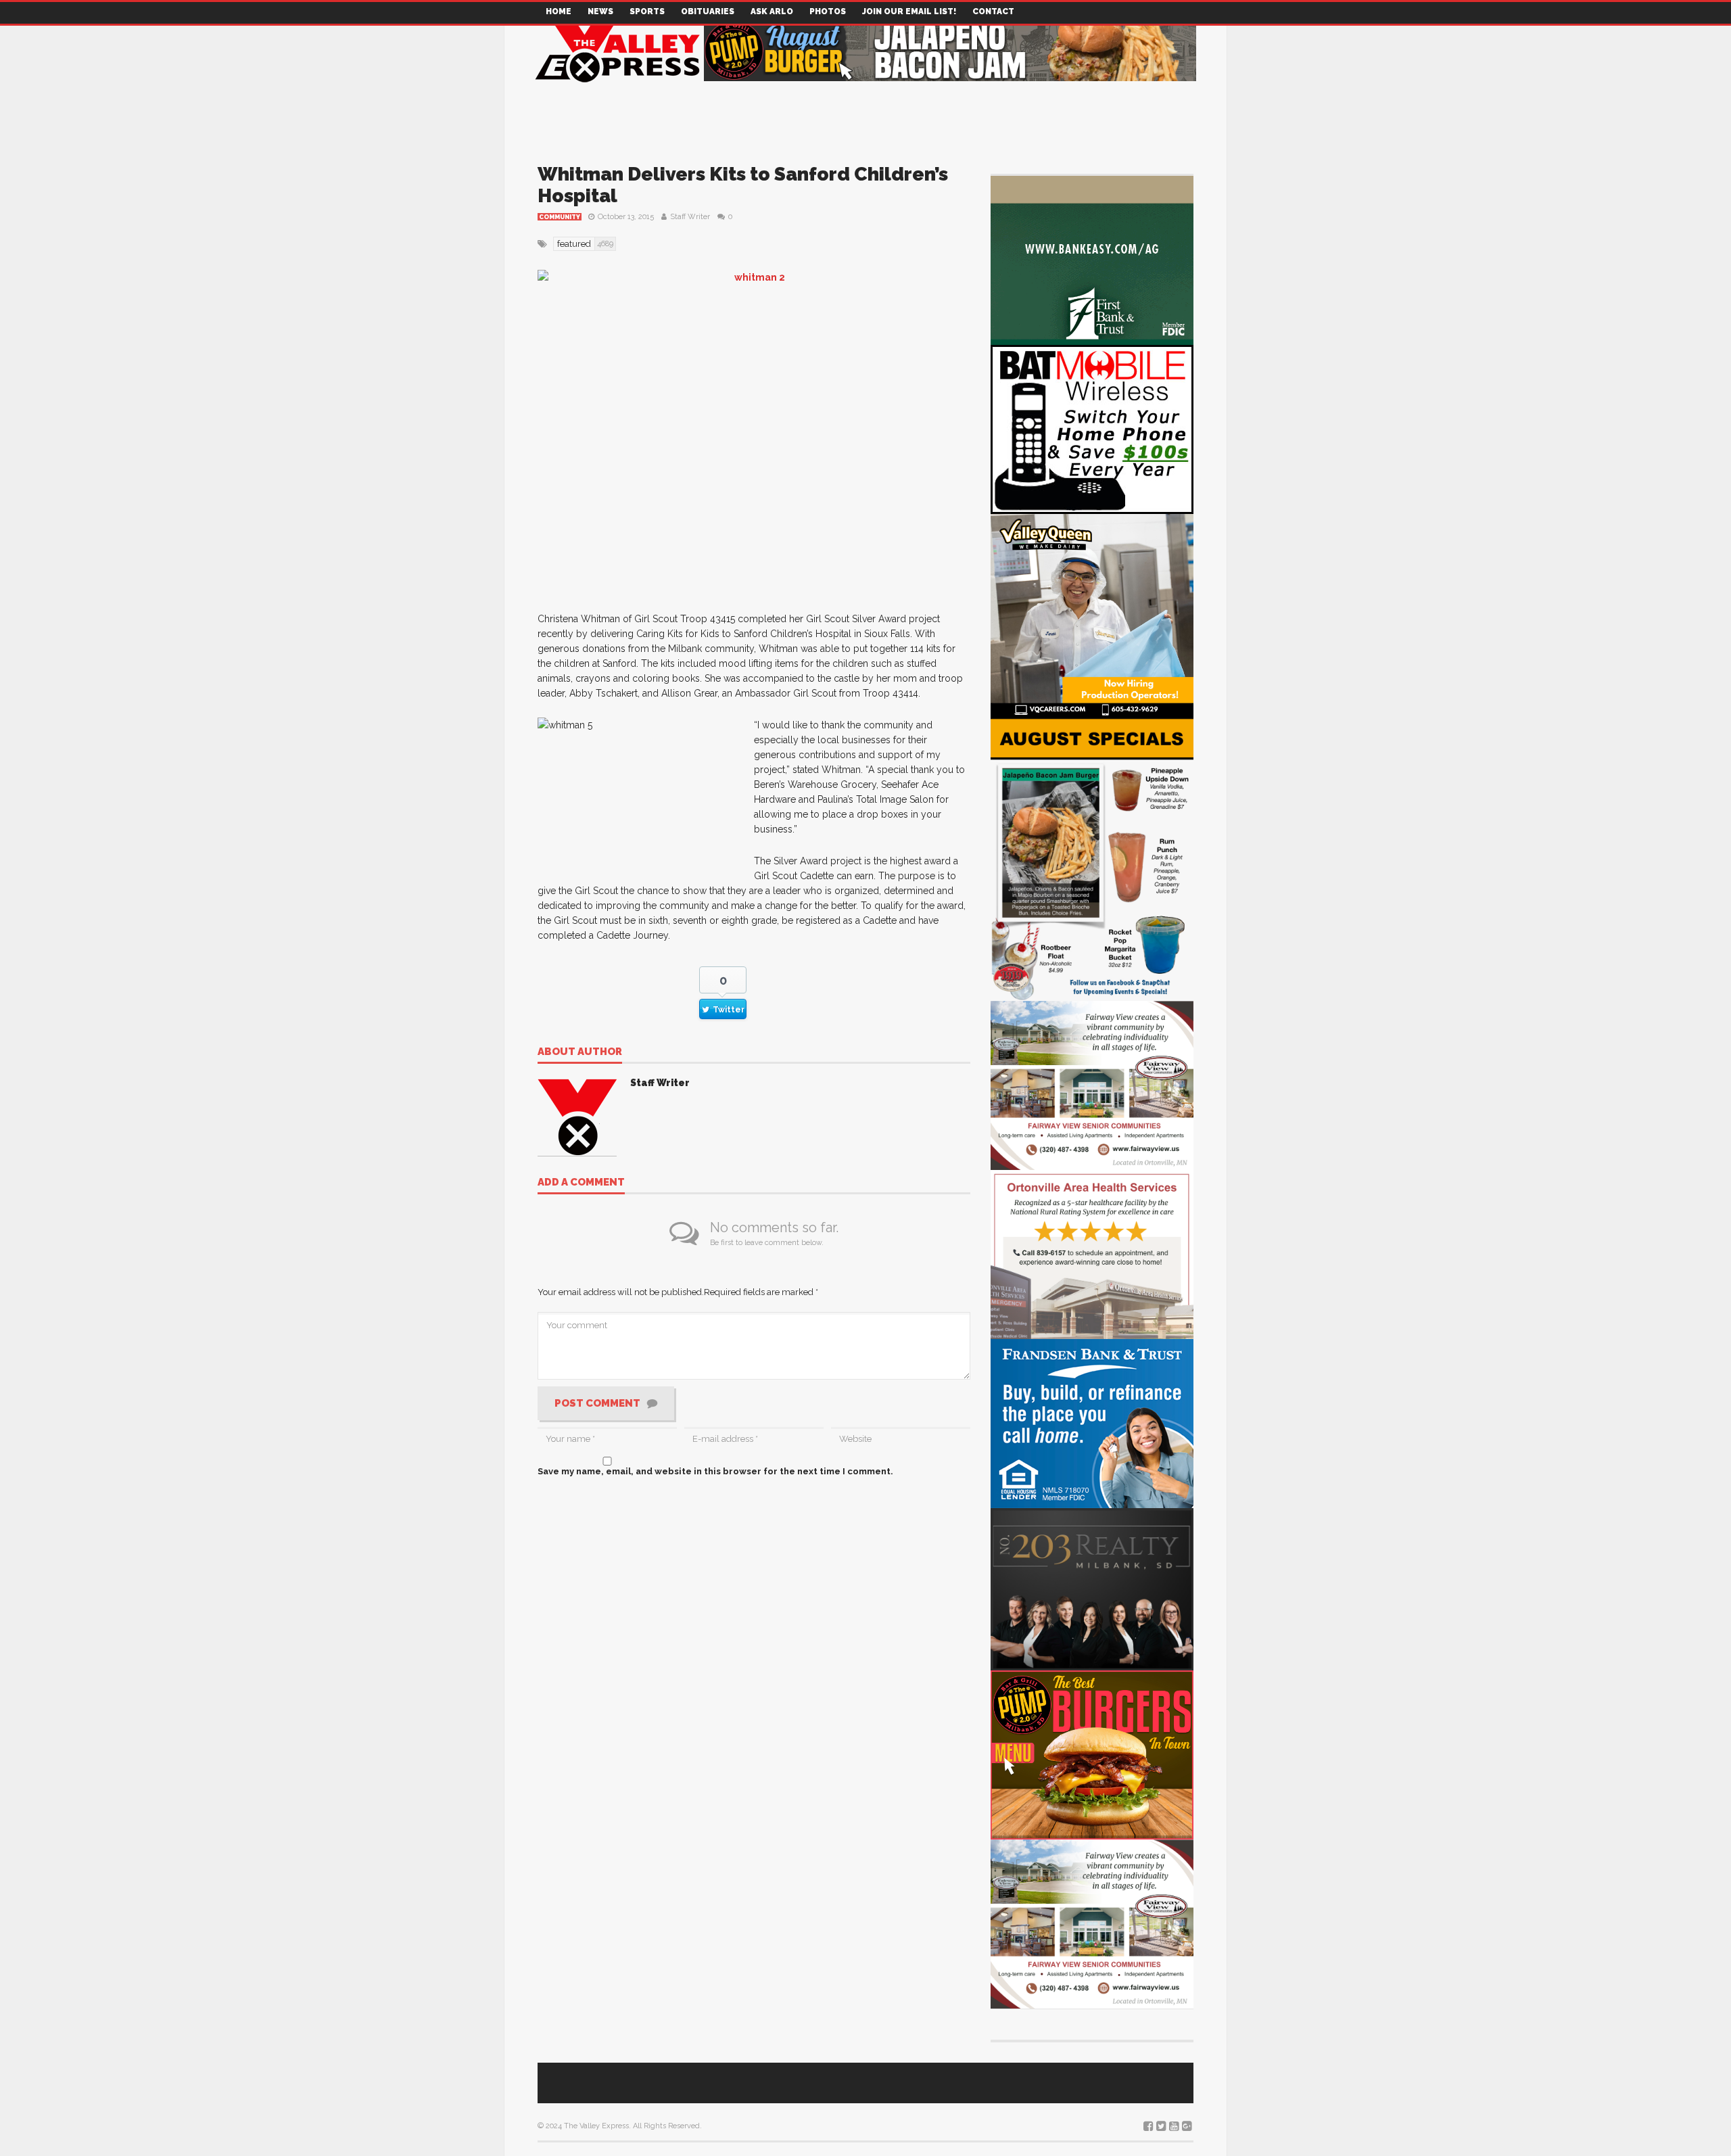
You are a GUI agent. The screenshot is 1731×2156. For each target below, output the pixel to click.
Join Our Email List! (909, 11)
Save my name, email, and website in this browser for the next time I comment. (715, 1471)
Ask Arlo (772, 11)
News (600, 11)
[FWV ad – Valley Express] (1092, 1084)
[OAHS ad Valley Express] (1092, 1253)
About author (580, 1052)
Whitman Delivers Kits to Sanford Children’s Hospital (743, 185)
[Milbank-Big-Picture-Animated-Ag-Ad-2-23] (1092, 259)
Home (559, 11)
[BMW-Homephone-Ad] (1092, 428)
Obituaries (708, 11)
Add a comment (581, 1183)
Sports (647, 11)
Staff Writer (690, 217)
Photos (828, 11)
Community (560, 217)
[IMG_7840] (1092, 858)
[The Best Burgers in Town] (1092, 1754)
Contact (993, 11)
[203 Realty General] (1092, 1588)
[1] (1092, 614)
